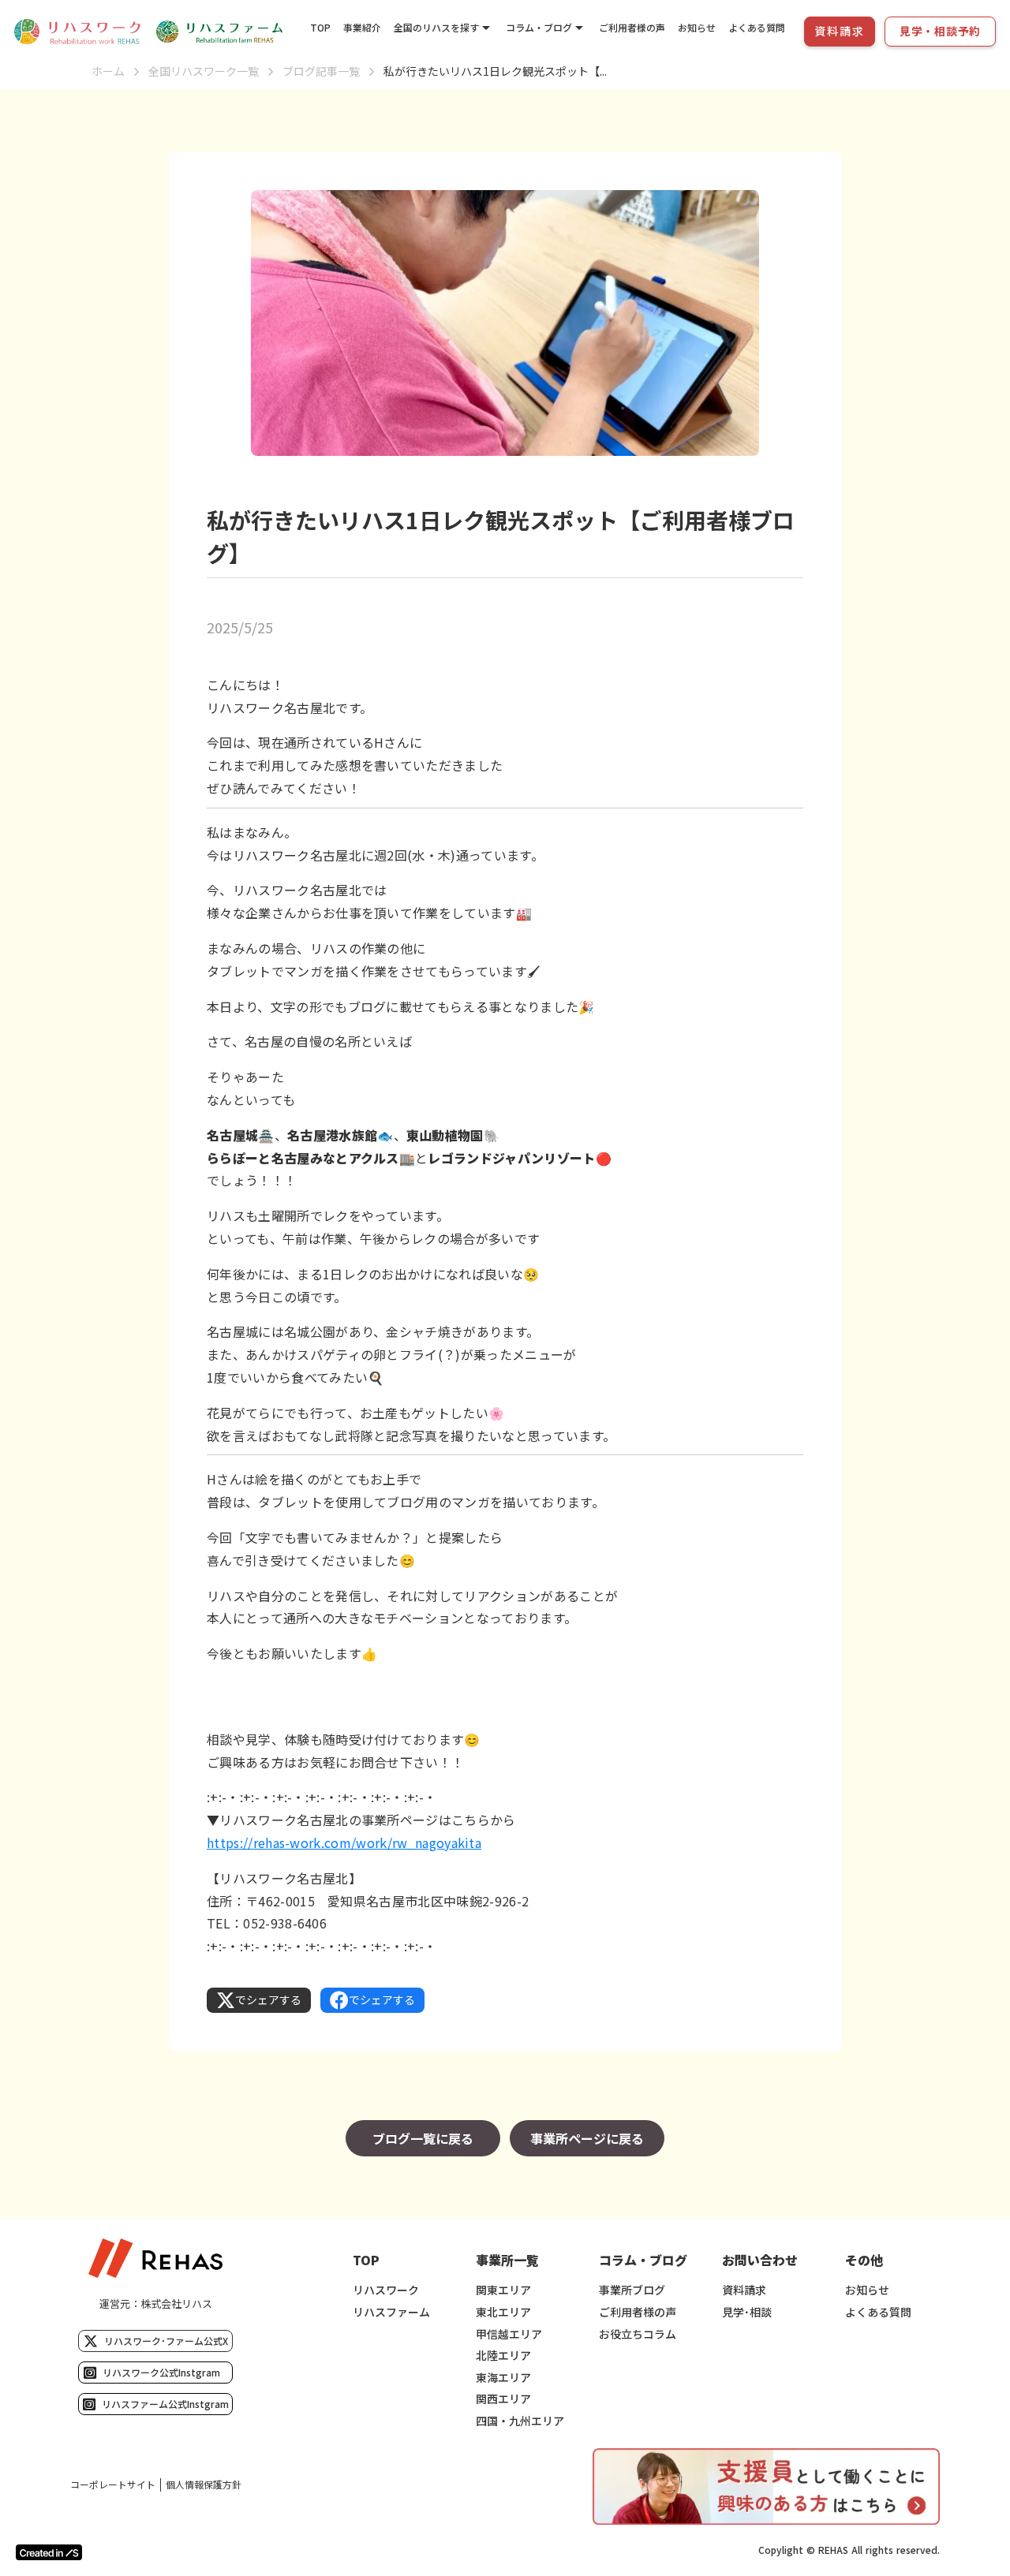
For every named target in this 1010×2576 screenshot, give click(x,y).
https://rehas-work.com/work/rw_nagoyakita (344, 1842)
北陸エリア (503, 2356)
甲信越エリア (509, 2334)
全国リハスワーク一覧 (204, 71)
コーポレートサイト (113, 2485)
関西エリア (503, 2399)
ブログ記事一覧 (321, 71)
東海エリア (503, 2378)
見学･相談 (747, 2312)
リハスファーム (391, 2312)
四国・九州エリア (520, 2421)
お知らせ (697, 27)
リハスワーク (386, 2290)
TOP (320, 27)
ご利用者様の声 (632, 27)
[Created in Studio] (49, 2552)
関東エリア (503, 2290)
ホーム (108, 71)
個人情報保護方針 (204, 2485)
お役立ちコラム (638, 2334)
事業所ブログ (632, 2290)
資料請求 (744, 2290)
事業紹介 (362, 27)
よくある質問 (757, 27)
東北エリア (503, 2312)
